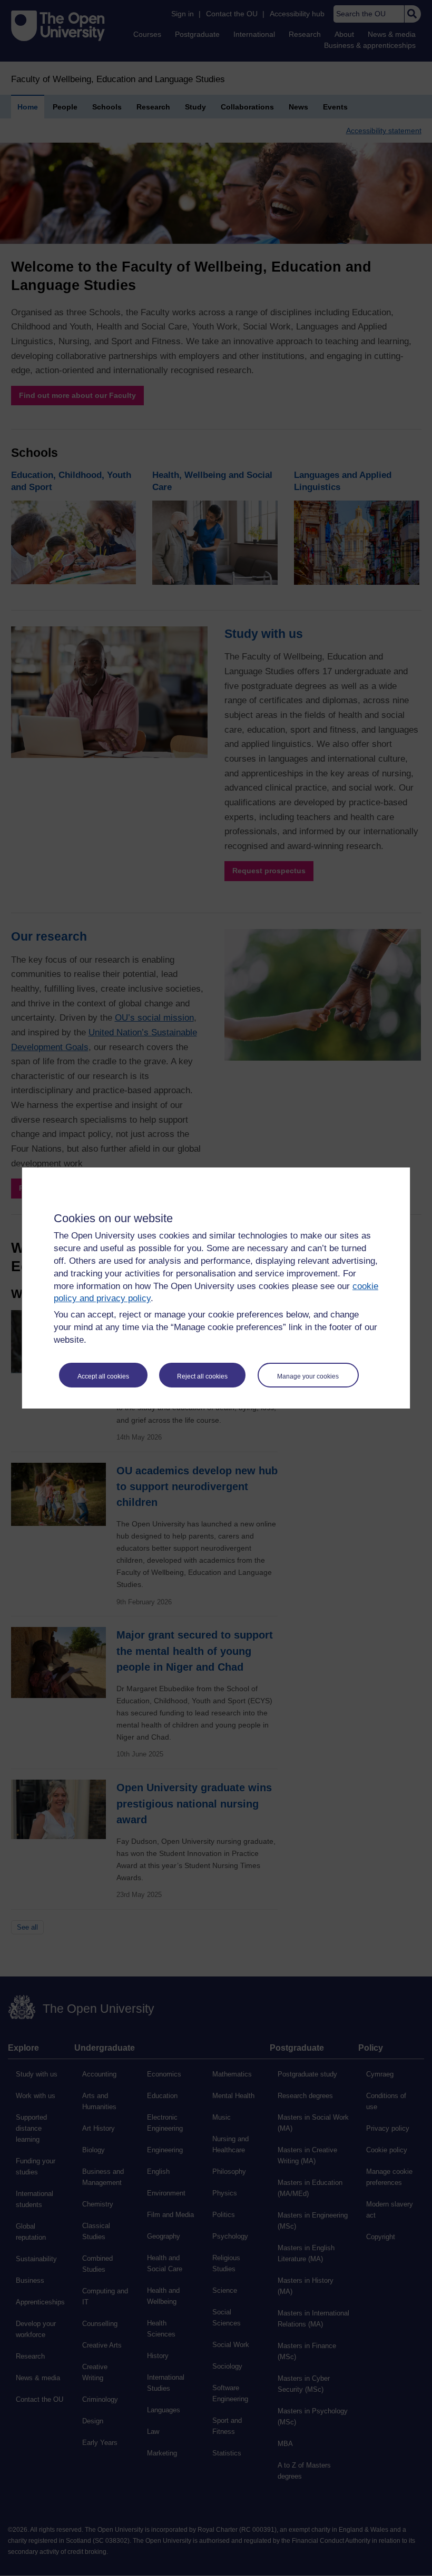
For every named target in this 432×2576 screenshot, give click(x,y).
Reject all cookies (202, 1376)
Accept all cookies (103, 1376)
